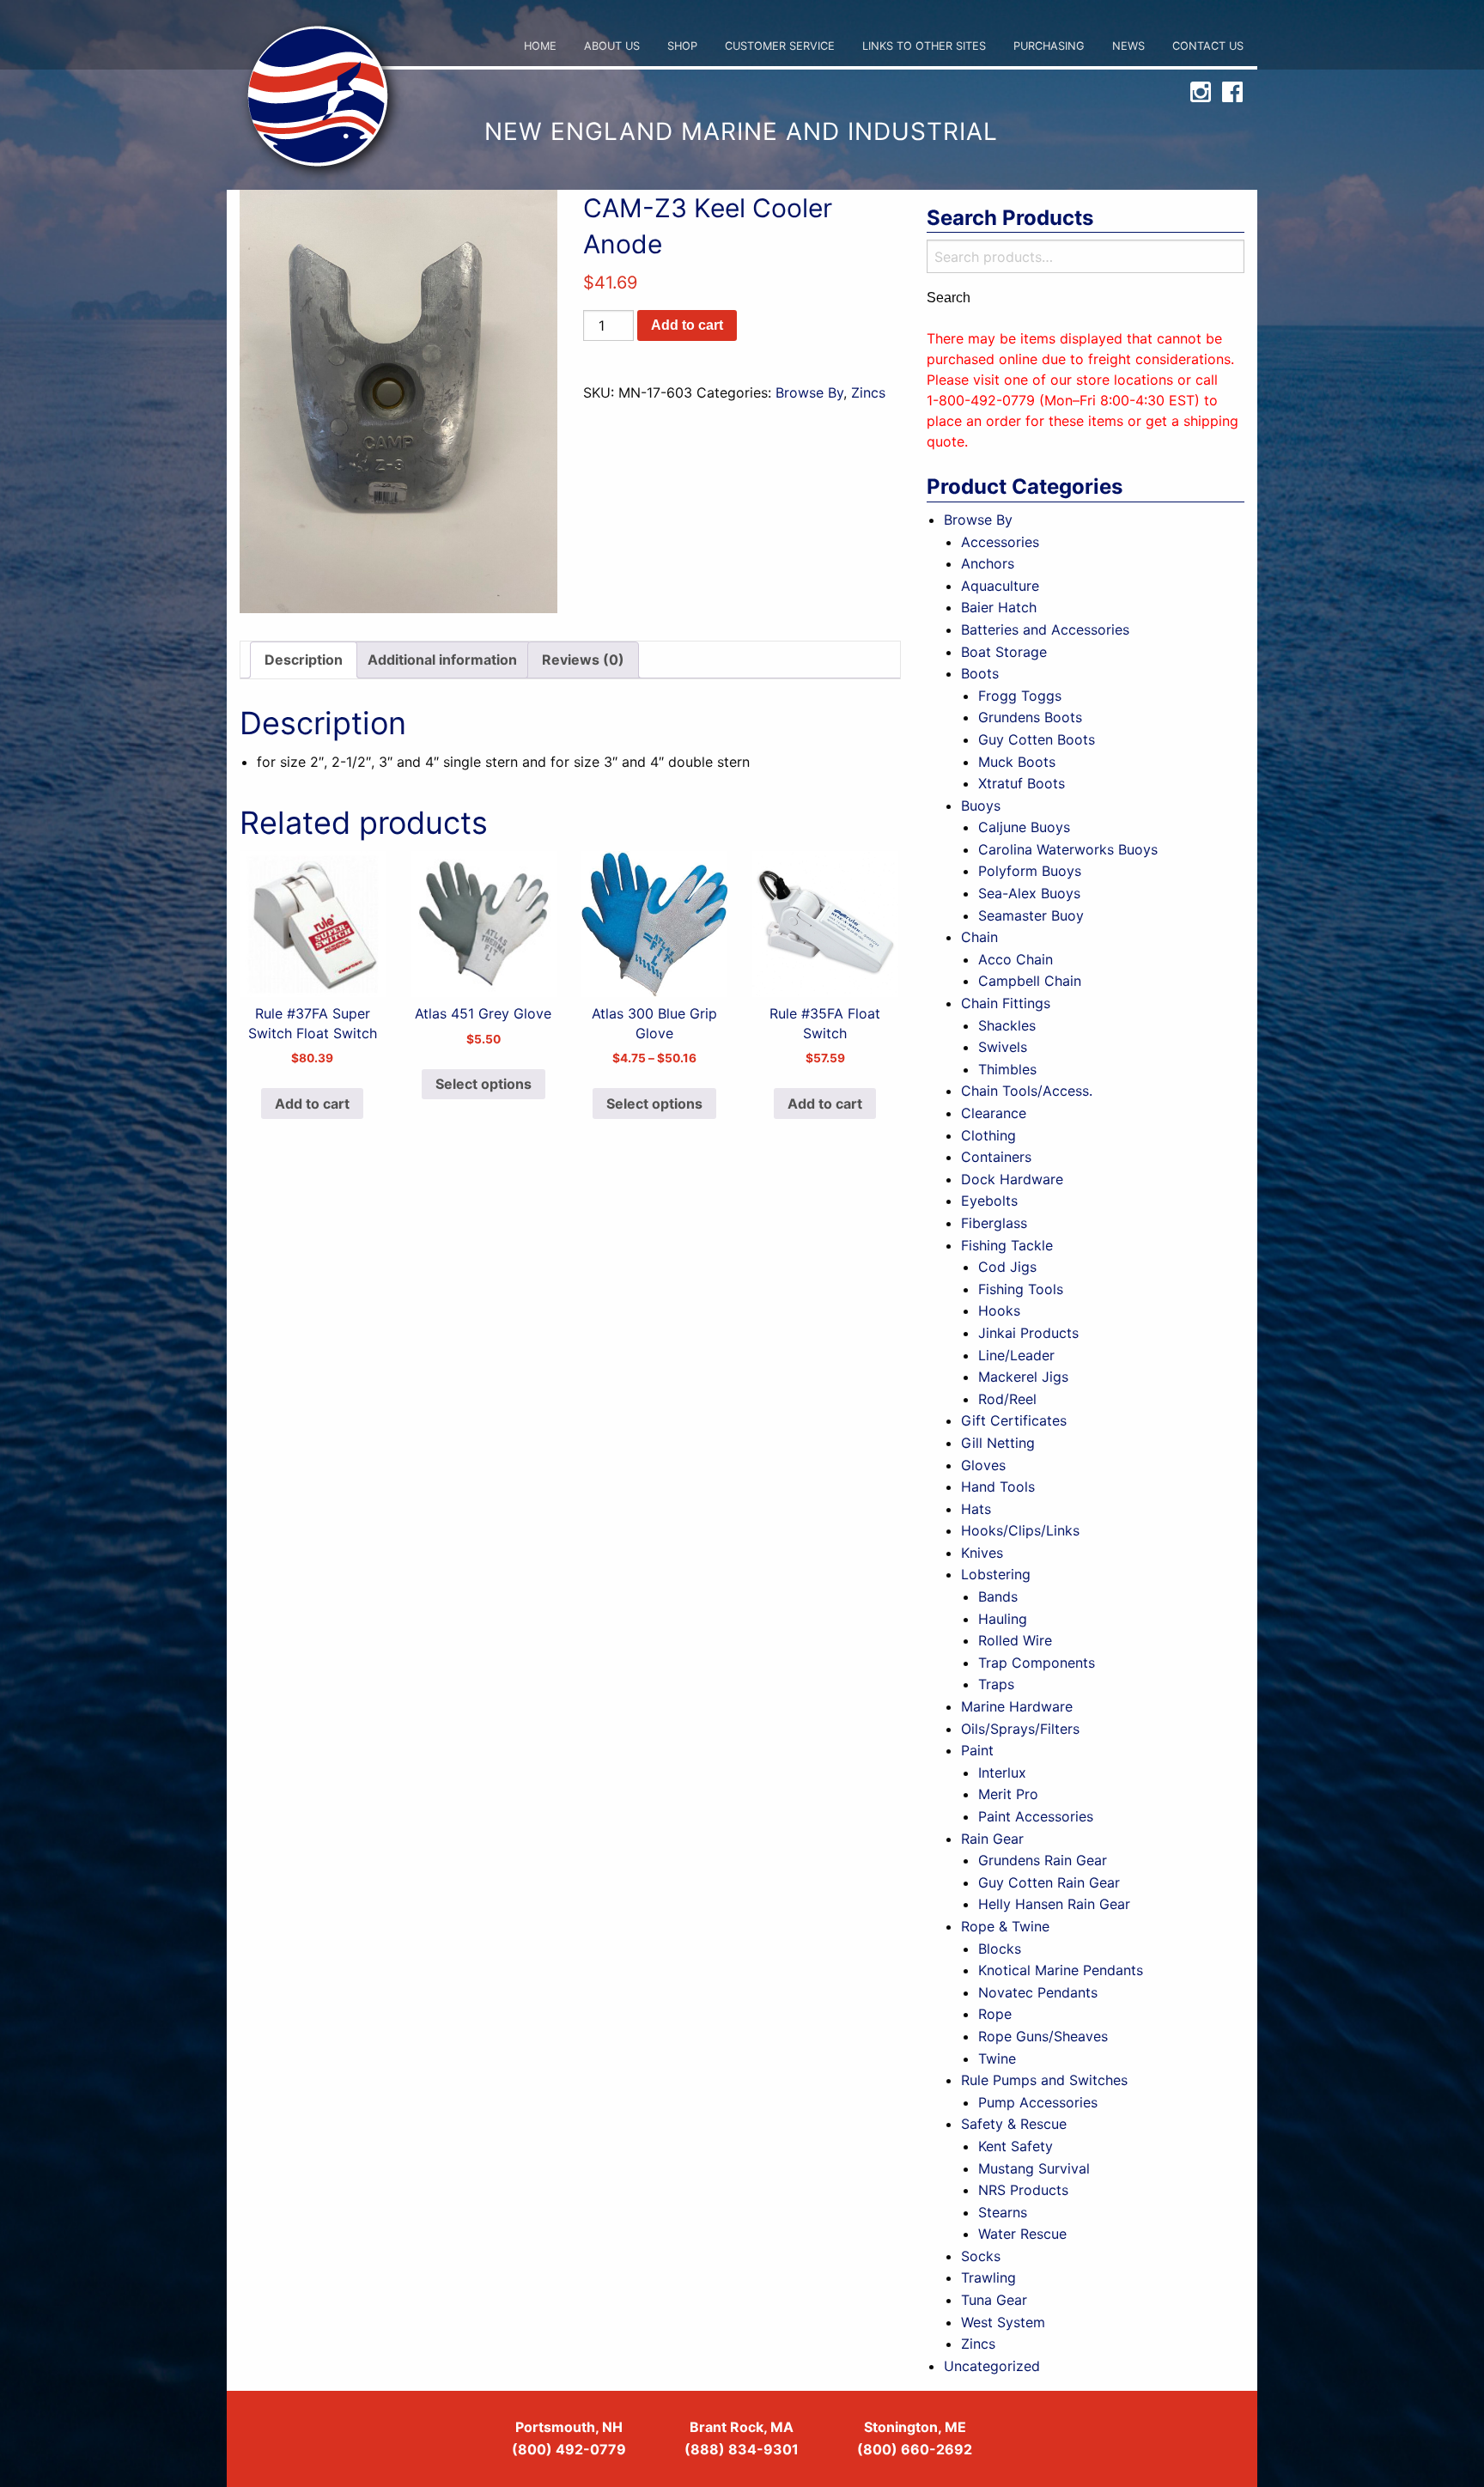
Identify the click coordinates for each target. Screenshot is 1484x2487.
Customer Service (780, 46)
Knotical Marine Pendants (1061, 1970)
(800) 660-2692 (915, 2449)
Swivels (1003, 1047)
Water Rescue (1022, 2234)
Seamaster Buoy (1031, 915)
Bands (998, 1596)
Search (949, 298)
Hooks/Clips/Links (1020, 1530)
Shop (682, 46)
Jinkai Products (1028, 1333)
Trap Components (1037, 1663)
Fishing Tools (1021, 1289)
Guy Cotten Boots (1037, 739)
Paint (977, 1750)
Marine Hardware (1017, 1706)
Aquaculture (1000, 586)
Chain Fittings (1006, 1003)
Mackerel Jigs (1023, 1377)
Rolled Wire (1015, 1640)
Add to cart (687, 325)
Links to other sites (924, 46)
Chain (979, 937)
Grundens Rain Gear (1043, 1860)
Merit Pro (1008, 1794)
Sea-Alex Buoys (1029, 893)
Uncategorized (992, 2366)
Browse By (809, 392)
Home (540, 46)
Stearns (1003, 2212)
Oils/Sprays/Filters (1020, 1729)
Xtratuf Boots (1022, 783)
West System (1003, 2322)
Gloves (983, 1465)
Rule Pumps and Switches (1044, 2080)
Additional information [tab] (442, 660)
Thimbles (1007, 1069)
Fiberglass (994, 1223)
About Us (612, 46)
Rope (995, 2014)
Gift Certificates (1014, 1420)
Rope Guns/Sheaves (1043, 2036)
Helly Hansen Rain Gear (1054, 1904)
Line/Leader (1016, 1355)
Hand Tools (998, 1487)
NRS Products (1023, 2190)
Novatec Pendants (1038, 1992)
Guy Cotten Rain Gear (1049, 1882)
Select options (484, 1084)
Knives (982, 1553)
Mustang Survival (1034, 2168)
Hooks (999, 1310)
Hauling (1003, 1619)
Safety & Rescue (1014, 2124)
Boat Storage (1004, 652)
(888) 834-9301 (742, 2449)
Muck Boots (1017, 762)
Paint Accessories (1036, 1816)
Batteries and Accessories (1045, 629)
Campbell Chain (1030, 981)
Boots (980, 673)
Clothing (988, 1135)
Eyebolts (989, 1201)
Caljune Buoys (1024, 827)
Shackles (1007, 1025)
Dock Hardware (1012, 1179)
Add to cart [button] (312, 1104)
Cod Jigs (1007, 1267)
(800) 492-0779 (569, 2449)
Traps (996, 1684)
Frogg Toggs (1020, 696)
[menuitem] (540, 47)
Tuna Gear (994, 2300)
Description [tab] (304, 660)
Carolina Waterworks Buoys (1068, 849)
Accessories (1000, 542)
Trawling (988, 2277)
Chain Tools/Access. (1027, 1091)
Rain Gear (992, 1839)
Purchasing (1049, 46)
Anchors (988, 563)
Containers (996, 1157)
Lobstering (996, 1574)
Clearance (994, 1113)
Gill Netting (998, 1443)
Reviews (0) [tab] (583, 660)
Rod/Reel (1007, 1399)
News (1128, 46)
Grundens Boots (1030, 717)
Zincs (868, 392)
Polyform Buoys (1030, 871)
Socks (981, 2256)
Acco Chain (1016, 959)
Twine (997, 2058)
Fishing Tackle (1007, 1245)
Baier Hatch (999, 607)
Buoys (981, 806)
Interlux (1002, 1773)
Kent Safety (1016, 2146)
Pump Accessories (1038, 2102)
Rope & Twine (1005, 1926)
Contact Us (1208, 46)
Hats (976, 1509)
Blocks (1000, 1949)
